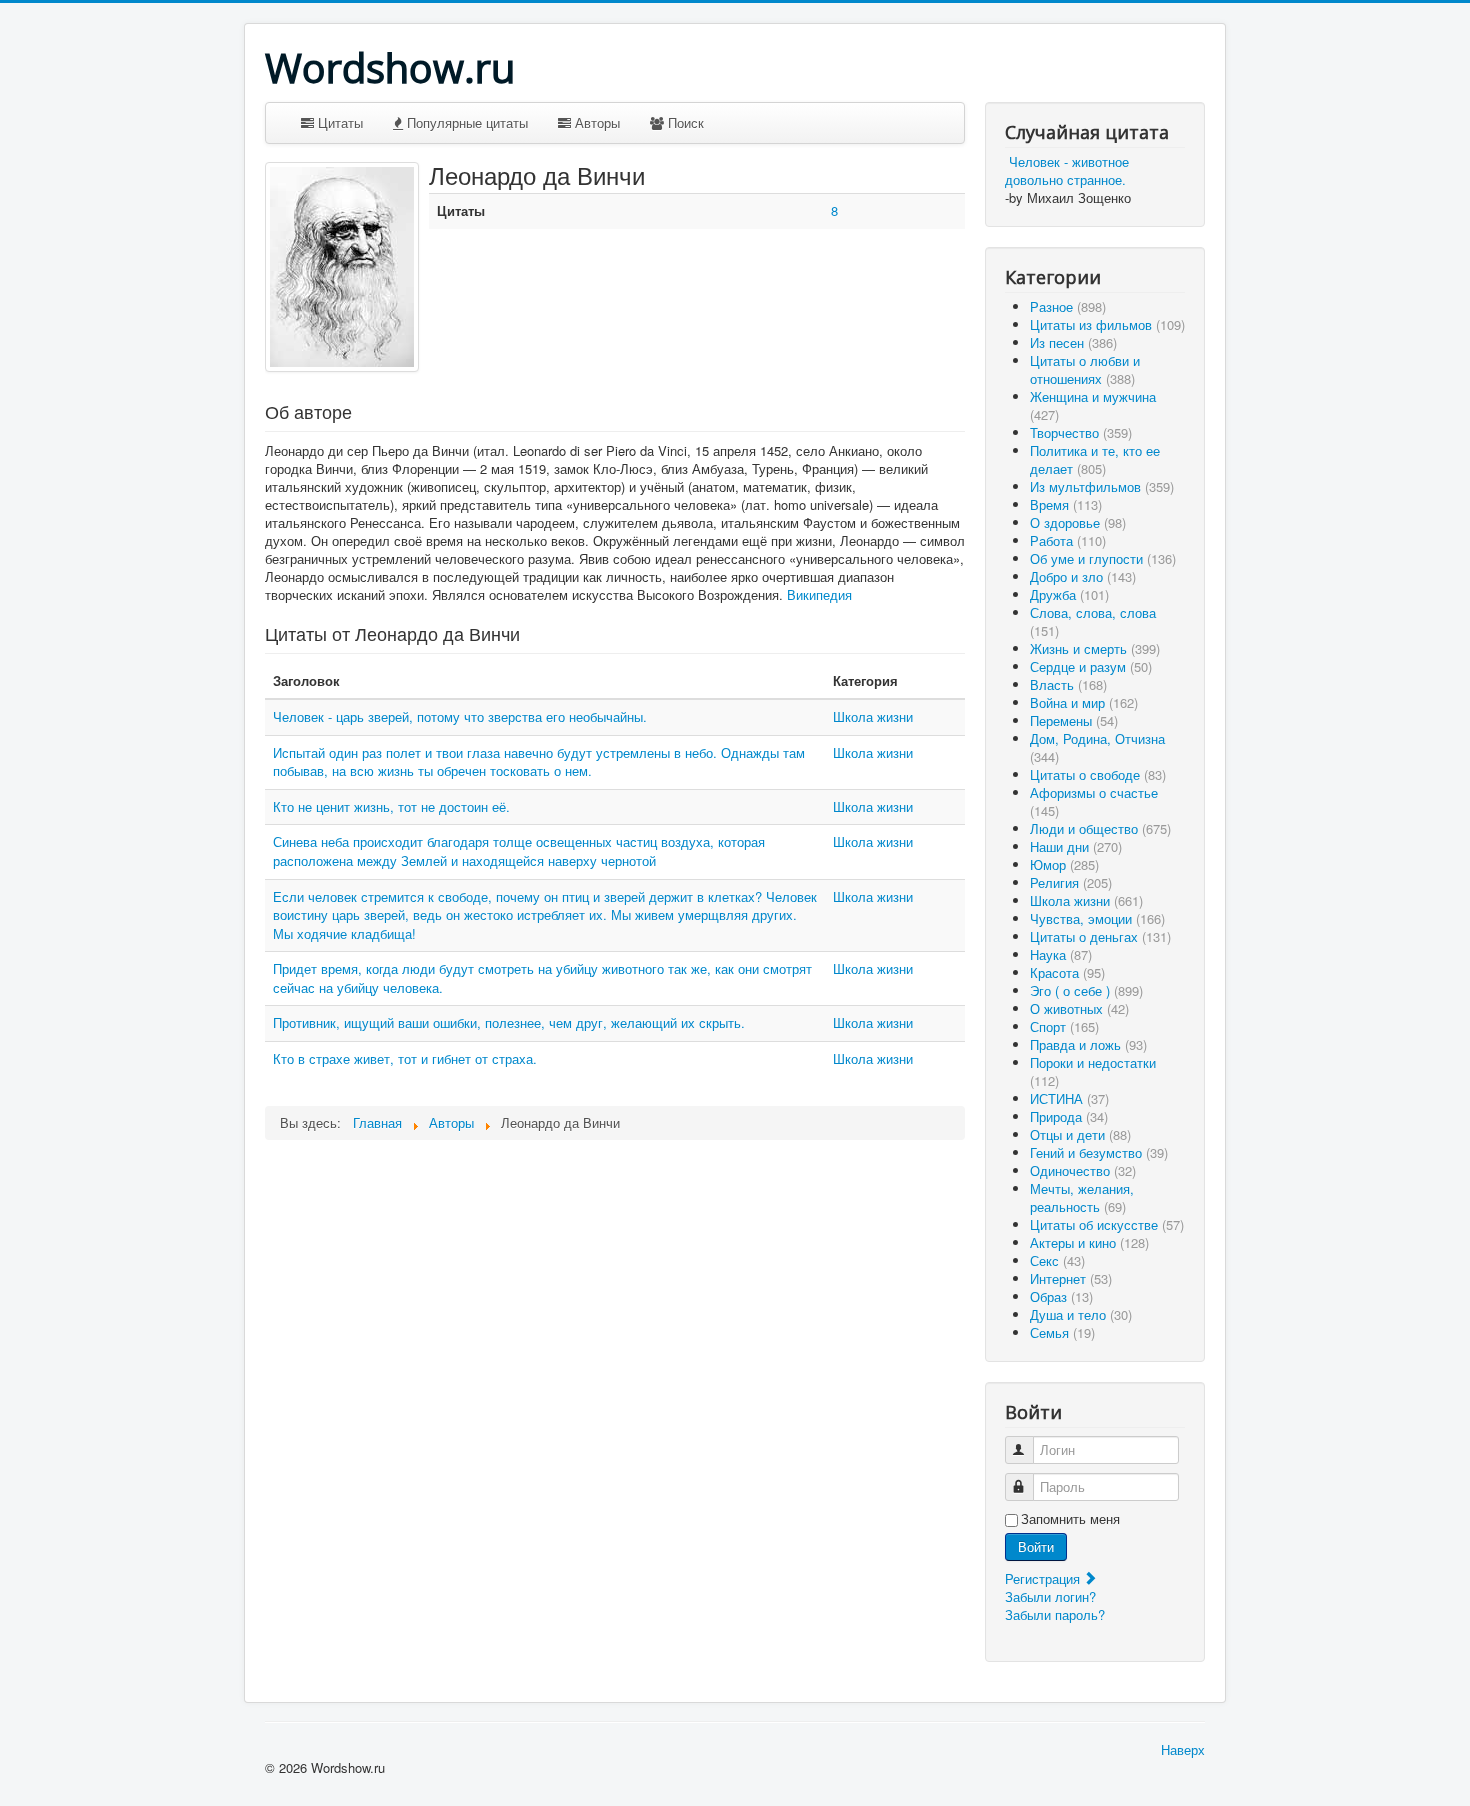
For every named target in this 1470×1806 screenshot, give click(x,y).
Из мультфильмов (1102, 486)
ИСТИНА (1069, 1098)
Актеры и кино (1089, 1242)
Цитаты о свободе (1098, 774)
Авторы (595, 122)
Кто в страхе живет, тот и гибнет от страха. (405, 1058)
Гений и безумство (1099, 1152)
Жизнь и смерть (1095, 648)
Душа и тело (1081, 1314)
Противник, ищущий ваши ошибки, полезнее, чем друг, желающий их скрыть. (509, 1022)
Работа (1068, 540)
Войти (1036, 1546)
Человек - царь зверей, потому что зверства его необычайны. (460, 716)
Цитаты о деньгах (1100, 936)
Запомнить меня (1070, 1519)
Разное (1068, 306)
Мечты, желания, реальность (1082, 1197)
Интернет (1071, 1278)
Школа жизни (873, 716)
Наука (1061, 954)
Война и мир (1084, 702)
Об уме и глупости (1103, 558)
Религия (1071, 882)
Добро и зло (1083, 576)
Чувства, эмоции (1097, 918)
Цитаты (338, 122)
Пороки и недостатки (1093, 1071)
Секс (1057, 1260)
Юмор (1064, 864)
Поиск (684, 122)
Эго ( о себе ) (1086, 990)
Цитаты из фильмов (1107, 324)
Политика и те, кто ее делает (1095, 459)
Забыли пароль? (1055, 1614)
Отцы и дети (1080, 1134)
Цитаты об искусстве (1107, 1224)
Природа (1069, 1116)
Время (1066, 504)
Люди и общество (1100, 828)
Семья (1062, 1332)
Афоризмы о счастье (1094, 801)
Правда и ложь (1088, 1044)
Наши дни (1076, 846)
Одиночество (1083, 1170)
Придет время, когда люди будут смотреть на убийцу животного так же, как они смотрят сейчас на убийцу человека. (542, 978)
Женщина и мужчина (1093, 405)
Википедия (819, 594)
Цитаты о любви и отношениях (1085, 369)
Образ (1061, 1296)
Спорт (1064, 1026)
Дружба (1069, 594)
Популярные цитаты (465, 122)
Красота (1067, 972)
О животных (1079, 1008)
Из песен (1073, 342)
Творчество (1081, 432)
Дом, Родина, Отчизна (1097, 747)
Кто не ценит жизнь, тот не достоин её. (391, 806)
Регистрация (1044, 1578)
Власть (1068, 684)
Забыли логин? (1050, 1596)
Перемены (1074, 720)
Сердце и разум (1091, 666)
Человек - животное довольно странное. (1067, 170)
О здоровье (1078, 522)
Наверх (1183, 1749)
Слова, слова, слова (1093, 621)
